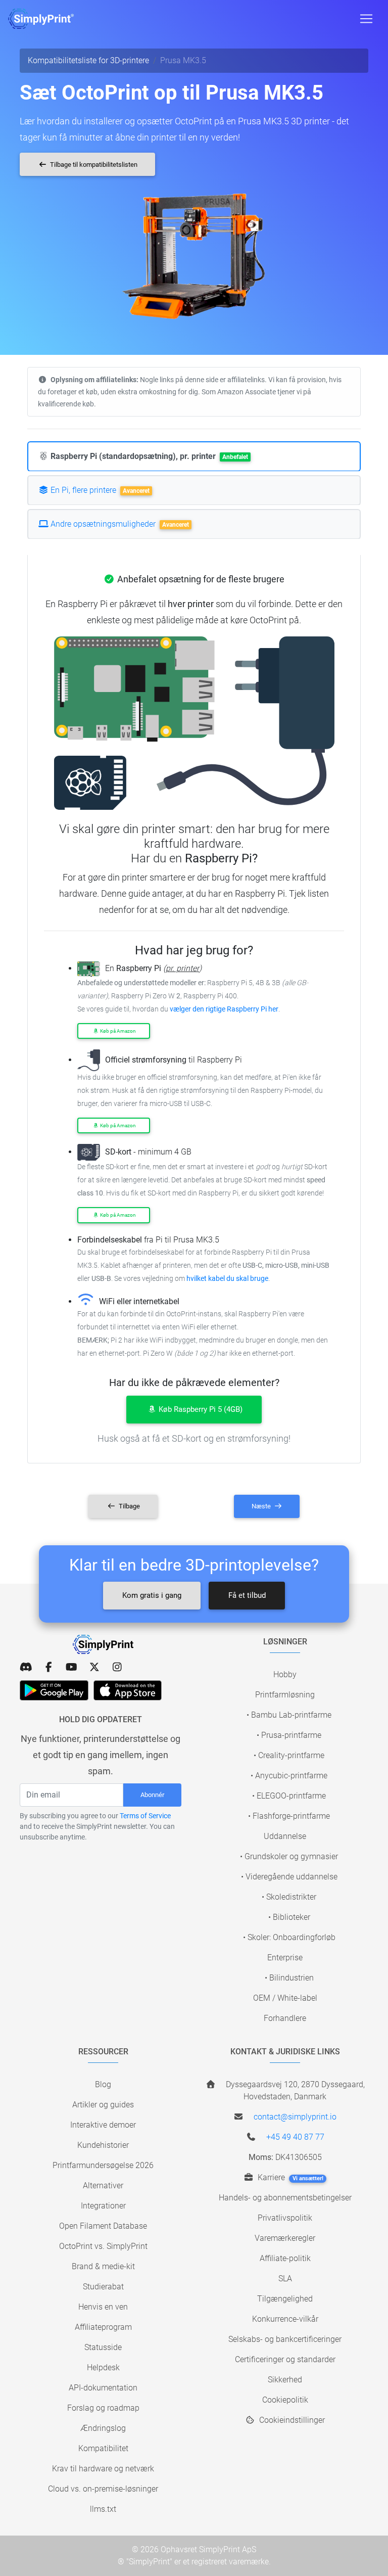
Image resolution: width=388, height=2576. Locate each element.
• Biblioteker (289, 1917)
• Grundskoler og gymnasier (289, 1856)
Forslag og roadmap (103, 2408)
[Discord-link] (26, 1667)
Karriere (289, 2177)
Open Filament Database (103, 2226)
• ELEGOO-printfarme (289, 1796)
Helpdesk (103, 2367)
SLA (285, 2279)
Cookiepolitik (285, 2400)
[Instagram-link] (117, 1667)
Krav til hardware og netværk (103, 2469)
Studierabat (103, 2287)
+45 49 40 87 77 (295, 2137)
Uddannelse (285, 1836)
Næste (262, 1506)
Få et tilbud (247, 1595)
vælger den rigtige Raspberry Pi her (224, 1009)
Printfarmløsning (285, 1695)
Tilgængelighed (285, 2299)
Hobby (285, 1674)
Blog (103, 2084)
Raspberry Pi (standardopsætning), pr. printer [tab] (148, 456)
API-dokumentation (103, 2388)
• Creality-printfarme (289, 1755)
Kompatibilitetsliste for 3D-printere (88, 60)
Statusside (103, 2347)
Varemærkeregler (285, 2238)
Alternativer (103, 2186)
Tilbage (129, 1506)
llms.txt (103, 2509)
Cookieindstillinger (291, 2420)
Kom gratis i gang (152, 1595)
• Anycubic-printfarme (289, 1776)
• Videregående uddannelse (289, 1877)
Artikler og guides (103, 2105)
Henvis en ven (103, 2307)
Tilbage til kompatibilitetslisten (93, 165)
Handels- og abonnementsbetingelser (285, 2198)
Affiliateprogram (103, 2327)
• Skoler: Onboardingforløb (289, 1937)
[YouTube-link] (71, 1667)
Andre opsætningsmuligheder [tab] (119, 524)
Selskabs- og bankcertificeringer (285, 2339)
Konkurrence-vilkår (285, 2319)
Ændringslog (103, 2428)
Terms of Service (145, 1816)
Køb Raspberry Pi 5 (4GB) (200, 1409)
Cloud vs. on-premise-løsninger (103, 2489)
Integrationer (103, 2206)
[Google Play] (54, 1690)
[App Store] (128, 1690)
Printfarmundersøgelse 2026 (103, 2165)
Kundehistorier (103, 2145)
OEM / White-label (285, 1998)
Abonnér (152, 1795)
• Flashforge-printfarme (289, 1816)
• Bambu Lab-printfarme (289, 1715)
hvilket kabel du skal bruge (227, 1279)
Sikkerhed (285, 2380)
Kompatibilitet (103, 2448)
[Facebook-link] (49, 1667)
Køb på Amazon (117, 1031)
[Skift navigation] (366, 19)
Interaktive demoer (103, 2125)
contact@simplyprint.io (295, 2117)
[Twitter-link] (94, 1667)
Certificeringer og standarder (285, 2359)
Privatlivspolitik (285, 2218)
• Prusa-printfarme (289, 1735)
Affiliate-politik (285, 2258)
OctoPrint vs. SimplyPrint (103, 2246)
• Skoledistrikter (289, 1897)
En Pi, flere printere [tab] (99, 490)
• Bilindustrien (289, 1978)
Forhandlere (285, 2018)
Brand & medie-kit (103, 2266)
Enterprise (285, 1958)
